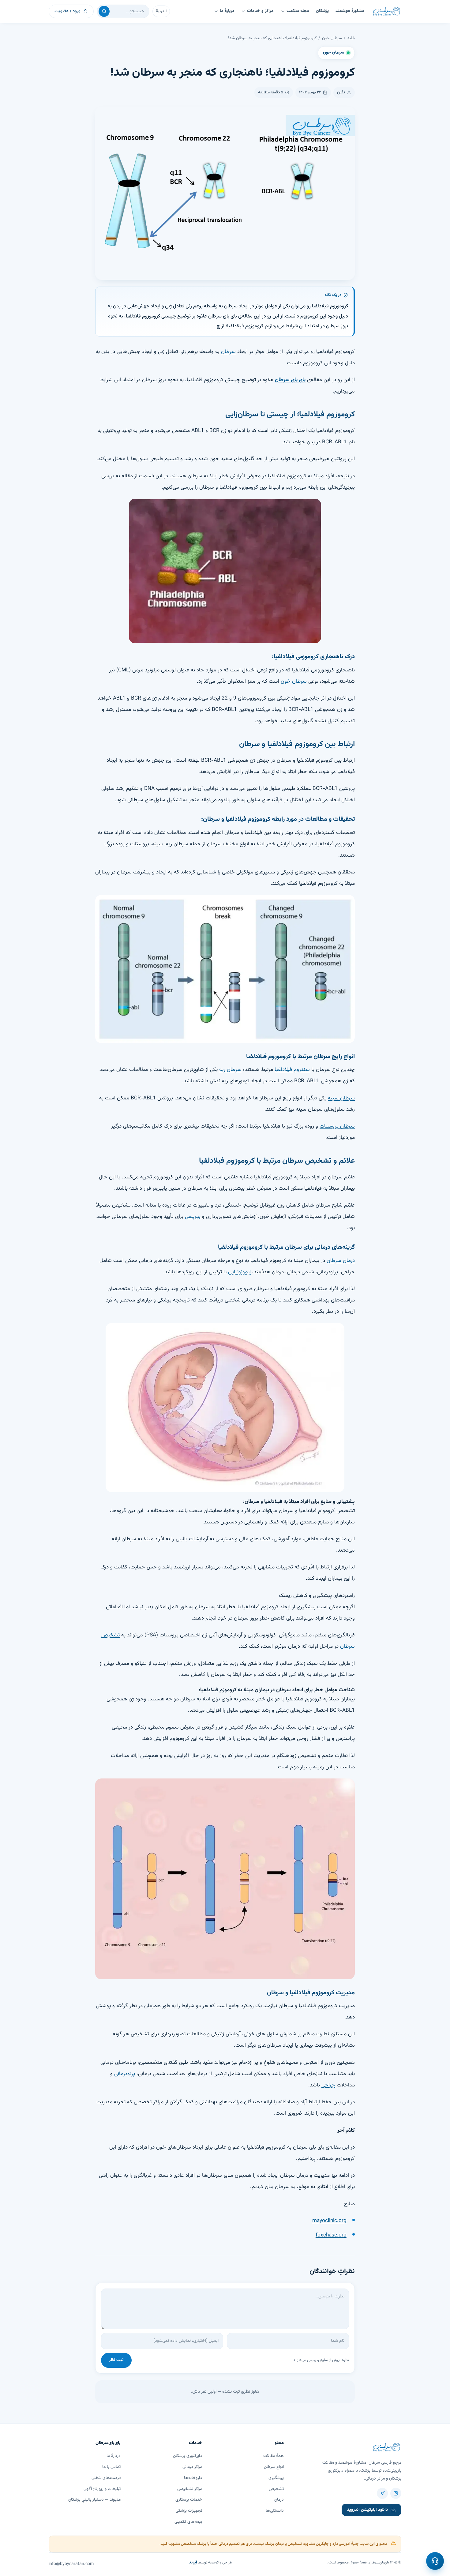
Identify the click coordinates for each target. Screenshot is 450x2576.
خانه (351, 38)
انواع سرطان (274, 2467)
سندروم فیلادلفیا (292, 1070)
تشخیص (276, 2489)
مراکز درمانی (192, 2467)
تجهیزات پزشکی (189, 2511)
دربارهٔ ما (227, 11)
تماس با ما (111, 2467)
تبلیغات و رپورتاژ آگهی (102, 2489)
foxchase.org (331, 2235)
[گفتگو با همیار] (435, 2561)
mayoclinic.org (329, 2221)
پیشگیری (276, 2478)
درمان (279, 2500)
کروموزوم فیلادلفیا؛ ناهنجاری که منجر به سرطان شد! (272, 38)
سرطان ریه (230, 1070)
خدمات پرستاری (189, 2500)
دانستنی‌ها (275, 2511)
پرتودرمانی (125, 2074)
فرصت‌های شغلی (106, 2478)
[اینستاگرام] (396, 2493)
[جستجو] (104, 11)
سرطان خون (332, 38)
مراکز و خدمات (260, 11)
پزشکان (322, 11)
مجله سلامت (298, 11)
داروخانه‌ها (193, 2478)
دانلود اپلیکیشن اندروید (367, 2510)
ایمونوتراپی (239, 1272)
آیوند (193, 2563)
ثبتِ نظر (116, 2360)
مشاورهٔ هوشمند (350, 11)
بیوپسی (193, 1217)
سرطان (228, 352)
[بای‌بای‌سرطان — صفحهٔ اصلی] (386, 11)
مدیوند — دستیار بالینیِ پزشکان (94, 2500)
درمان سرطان (341, 1261)
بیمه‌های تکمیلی (188, 2522)
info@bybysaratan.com (71, 2564)
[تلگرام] (382, 2493)
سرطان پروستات (337, 1126)
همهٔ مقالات (274, 2456)
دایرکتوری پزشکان (187, 2456)
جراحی (328, 2085)
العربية (161, 11)
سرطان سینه (341, 1098)
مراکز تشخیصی (190, 2489)
